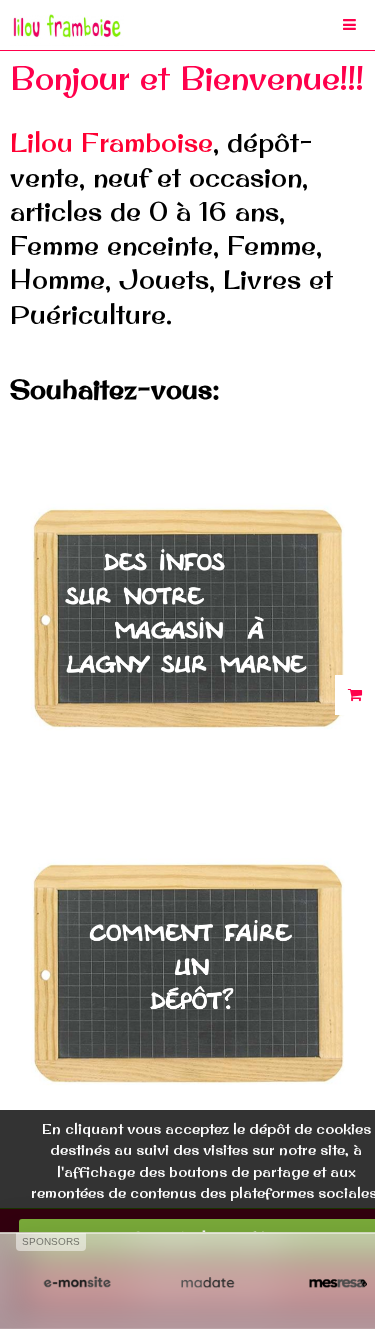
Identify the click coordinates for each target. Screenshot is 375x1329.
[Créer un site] (77, 1283)
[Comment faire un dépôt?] (187, 967)
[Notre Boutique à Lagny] (187, 612)
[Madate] (207, 1283)
